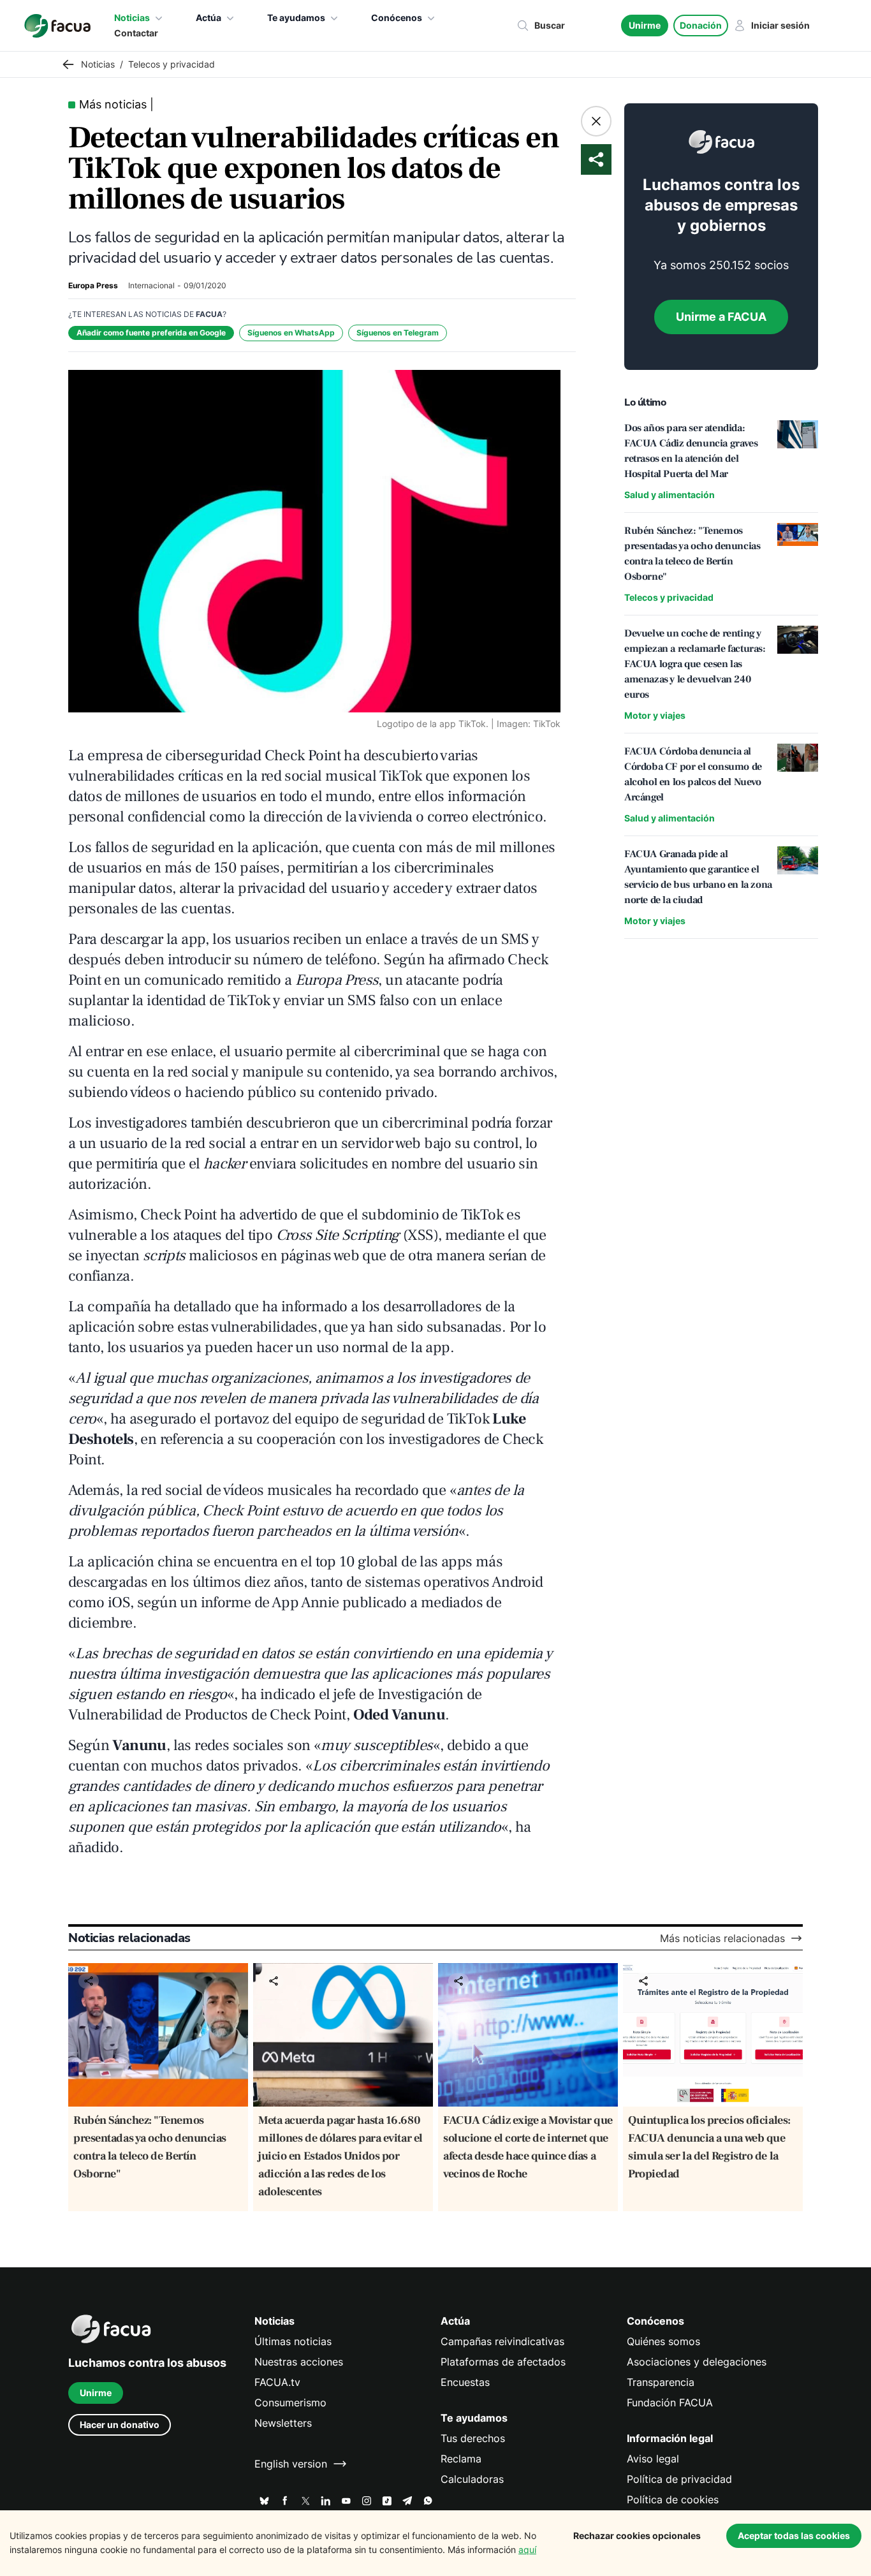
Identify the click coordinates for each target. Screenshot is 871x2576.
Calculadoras (472, 2479)
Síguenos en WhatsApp (291, 333)
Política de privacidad (679, 2479)
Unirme (645, 25)
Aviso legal (653, 2459)
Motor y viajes (655, 715)
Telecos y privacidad (669, 597)
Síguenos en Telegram (398, 333)
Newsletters (283, 2423)
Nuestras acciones (299, 2362)
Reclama (461, 2459)
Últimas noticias (293, 2341)
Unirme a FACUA (721, 317)
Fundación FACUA (670, 2403)
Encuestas (465, 2382)
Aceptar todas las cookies (794, 2536)
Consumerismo (290, 2403)
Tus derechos (473, 2438)
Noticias (132, 18)
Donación (701, 25)
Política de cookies (673, 2499)
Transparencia (661, 2382)
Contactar (136, 33)
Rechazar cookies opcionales (637, 2536)
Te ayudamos (296, 18)
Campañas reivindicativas (502, 2341)
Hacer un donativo (120, 2425)
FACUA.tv (277, 2382)
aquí (527, 2550)
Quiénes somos (663, 2341)
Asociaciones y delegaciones (697, 2362)
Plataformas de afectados (503, 2362)
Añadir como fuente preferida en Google (151, 333)
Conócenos (397, 18)
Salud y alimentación (670, 495)
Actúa (209, 18)
